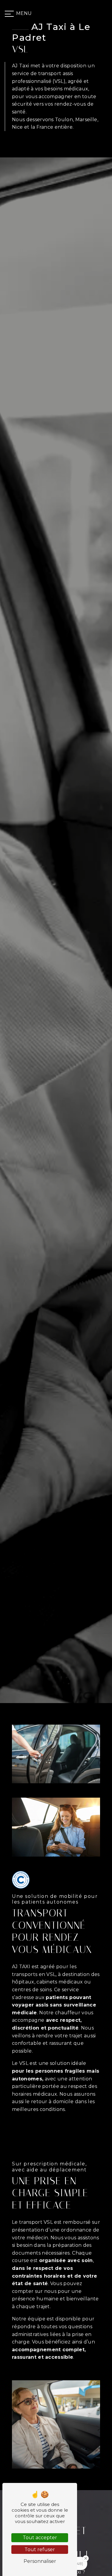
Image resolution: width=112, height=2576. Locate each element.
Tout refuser (40, 2550)
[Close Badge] (86, 2558)
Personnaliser (40, 2561)
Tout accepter (40, 2538)
